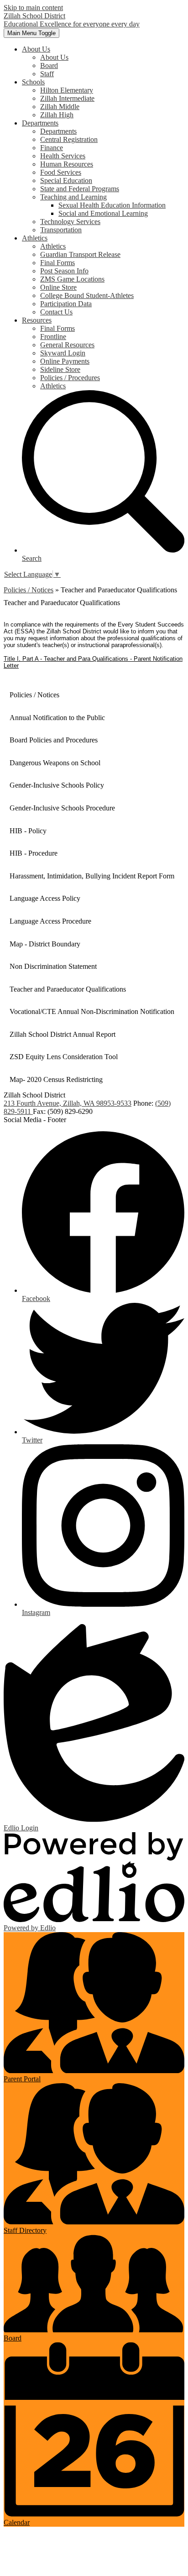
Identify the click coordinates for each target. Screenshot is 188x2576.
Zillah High (57, 115)
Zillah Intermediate (67, 98)
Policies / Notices (29, 590)
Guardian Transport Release (80, 254)
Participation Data (66, 304)
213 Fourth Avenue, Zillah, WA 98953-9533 (68, 1103)
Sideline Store (60, 369)
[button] (36, 49)
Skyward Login (63, 353)
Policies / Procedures (70, 378)
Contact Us (56, 312)
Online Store (58, 287)
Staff (47, 74)
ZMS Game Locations (72, 279)
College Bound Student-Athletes (87, 295)
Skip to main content (33, 8)
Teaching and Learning (73, 197)
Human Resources (67, 164)
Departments (58, 131)
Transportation (61, 230)
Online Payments (65, 361)
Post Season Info (64, 271)
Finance (52, 148)
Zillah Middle (60, 107)
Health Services (63, 156)
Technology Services (70, 222)
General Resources (67, 345)
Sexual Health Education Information (112, 205)
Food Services (61, 172)
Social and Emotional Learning (103, 213)
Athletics (53, 246)
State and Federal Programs (80, 189)
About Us (54, 57)
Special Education (66, 180)
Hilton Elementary (67, 90)
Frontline (53, 337)
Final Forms (57, 263)
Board (49, 65)
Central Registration (69, 139)
